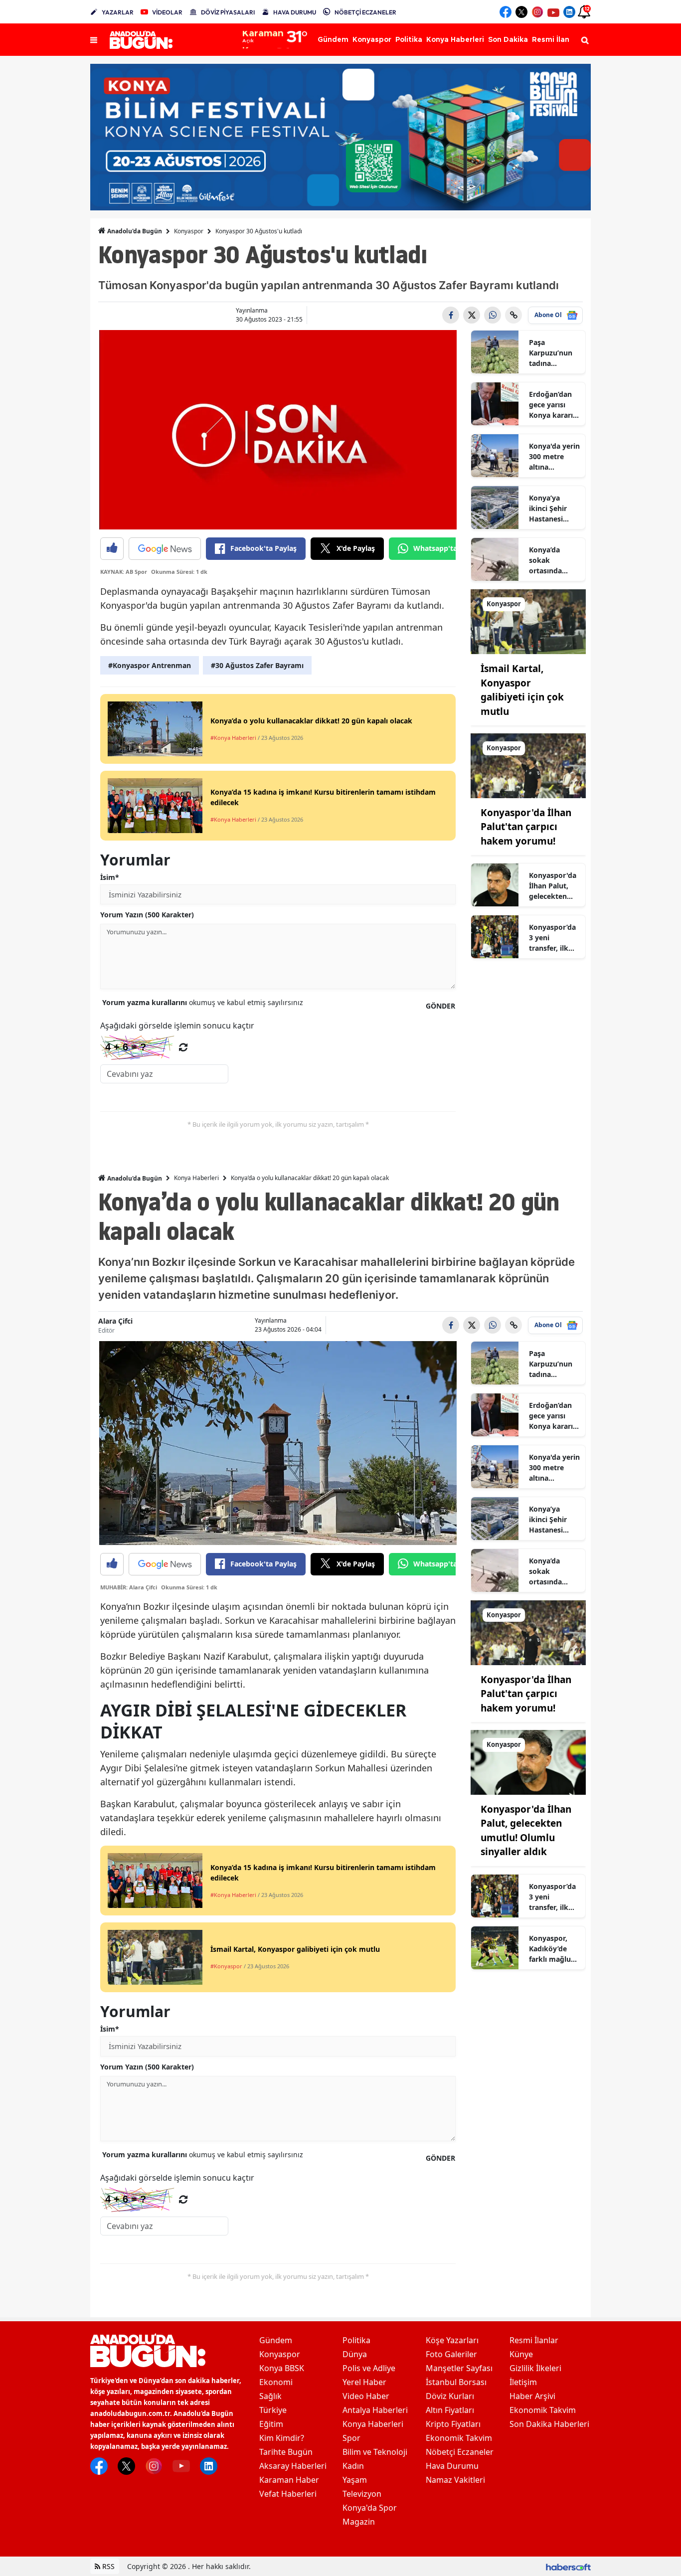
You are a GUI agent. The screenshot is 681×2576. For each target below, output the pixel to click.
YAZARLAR (118, 12)
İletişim (523, 2382)
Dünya (355, 2354)
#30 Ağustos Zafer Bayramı (257, 665)
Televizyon (362, 2494)
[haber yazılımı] (568, 2566)
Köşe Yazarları (452, 2340)
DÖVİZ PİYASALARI (228, 12)
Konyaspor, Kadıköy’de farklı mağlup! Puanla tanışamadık (553, 1949)
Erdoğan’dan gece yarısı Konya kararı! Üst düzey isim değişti (554, 405)
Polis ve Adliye (369, 2368)
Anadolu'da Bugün (134, 231)
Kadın (353, 2466)
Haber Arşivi (532, 2396)
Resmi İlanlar (534, 2340)
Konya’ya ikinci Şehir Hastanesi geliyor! (548, 509)
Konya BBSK (282, 2368)
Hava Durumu (452, 2466)
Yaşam (355, 2480)
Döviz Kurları (450, 2396)
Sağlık (270, 2396)
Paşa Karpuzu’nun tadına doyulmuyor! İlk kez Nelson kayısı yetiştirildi (553, 353)
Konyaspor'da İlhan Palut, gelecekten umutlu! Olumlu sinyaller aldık (553, 886)
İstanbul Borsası (456, 2382)
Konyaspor (189, 231)
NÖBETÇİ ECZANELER (365, 12)
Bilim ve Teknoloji (375, 2452)
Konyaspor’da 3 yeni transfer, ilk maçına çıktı (552, 938)
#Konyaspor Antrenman (150, 665)
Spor (351, 2438)
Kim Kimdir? (282, 2438)
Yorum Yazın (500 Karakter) (147, 915)
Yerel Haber (364, 2382)
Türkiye (273, 2410)
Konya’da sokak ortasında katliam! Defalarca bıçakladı (545, 560)
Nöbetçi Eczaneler (460, 2452)
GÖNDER (440, 1006)
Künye (521, 2354)
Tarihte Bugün (286, 2452)
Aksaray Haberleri (293, 2466)
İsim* (110, 877)
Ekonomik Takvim (459, 2438)
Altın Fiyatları (450, 2410)
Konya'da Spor (370, 2508)
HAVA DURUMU (295, 12)
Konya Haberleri (196, 1178)
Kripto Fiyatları (453, 2424)
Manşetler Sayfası (459, 2368)
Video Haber (366, 2396)
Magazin (359, 2522)
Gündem (276, 2340)
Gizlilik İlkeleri (535, 2368)
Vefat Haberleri (288, 2494)
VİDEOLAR (167, 12)
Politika (356, 2340)
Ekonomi (276, 2382)
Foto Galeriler (451, 2354)
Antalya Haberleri (375, 2410)
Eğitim (271, 2424)
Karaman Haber (289, 2480)
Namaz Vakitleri (455, 2480)
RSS (107, 2566)
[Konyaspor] (528, 621)
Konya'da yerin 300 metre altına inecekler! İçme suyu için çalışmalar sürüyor (554, 457)
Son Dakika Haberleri (549, 2424)
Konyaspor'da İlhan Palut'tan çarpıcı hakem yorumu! (526, 827)
